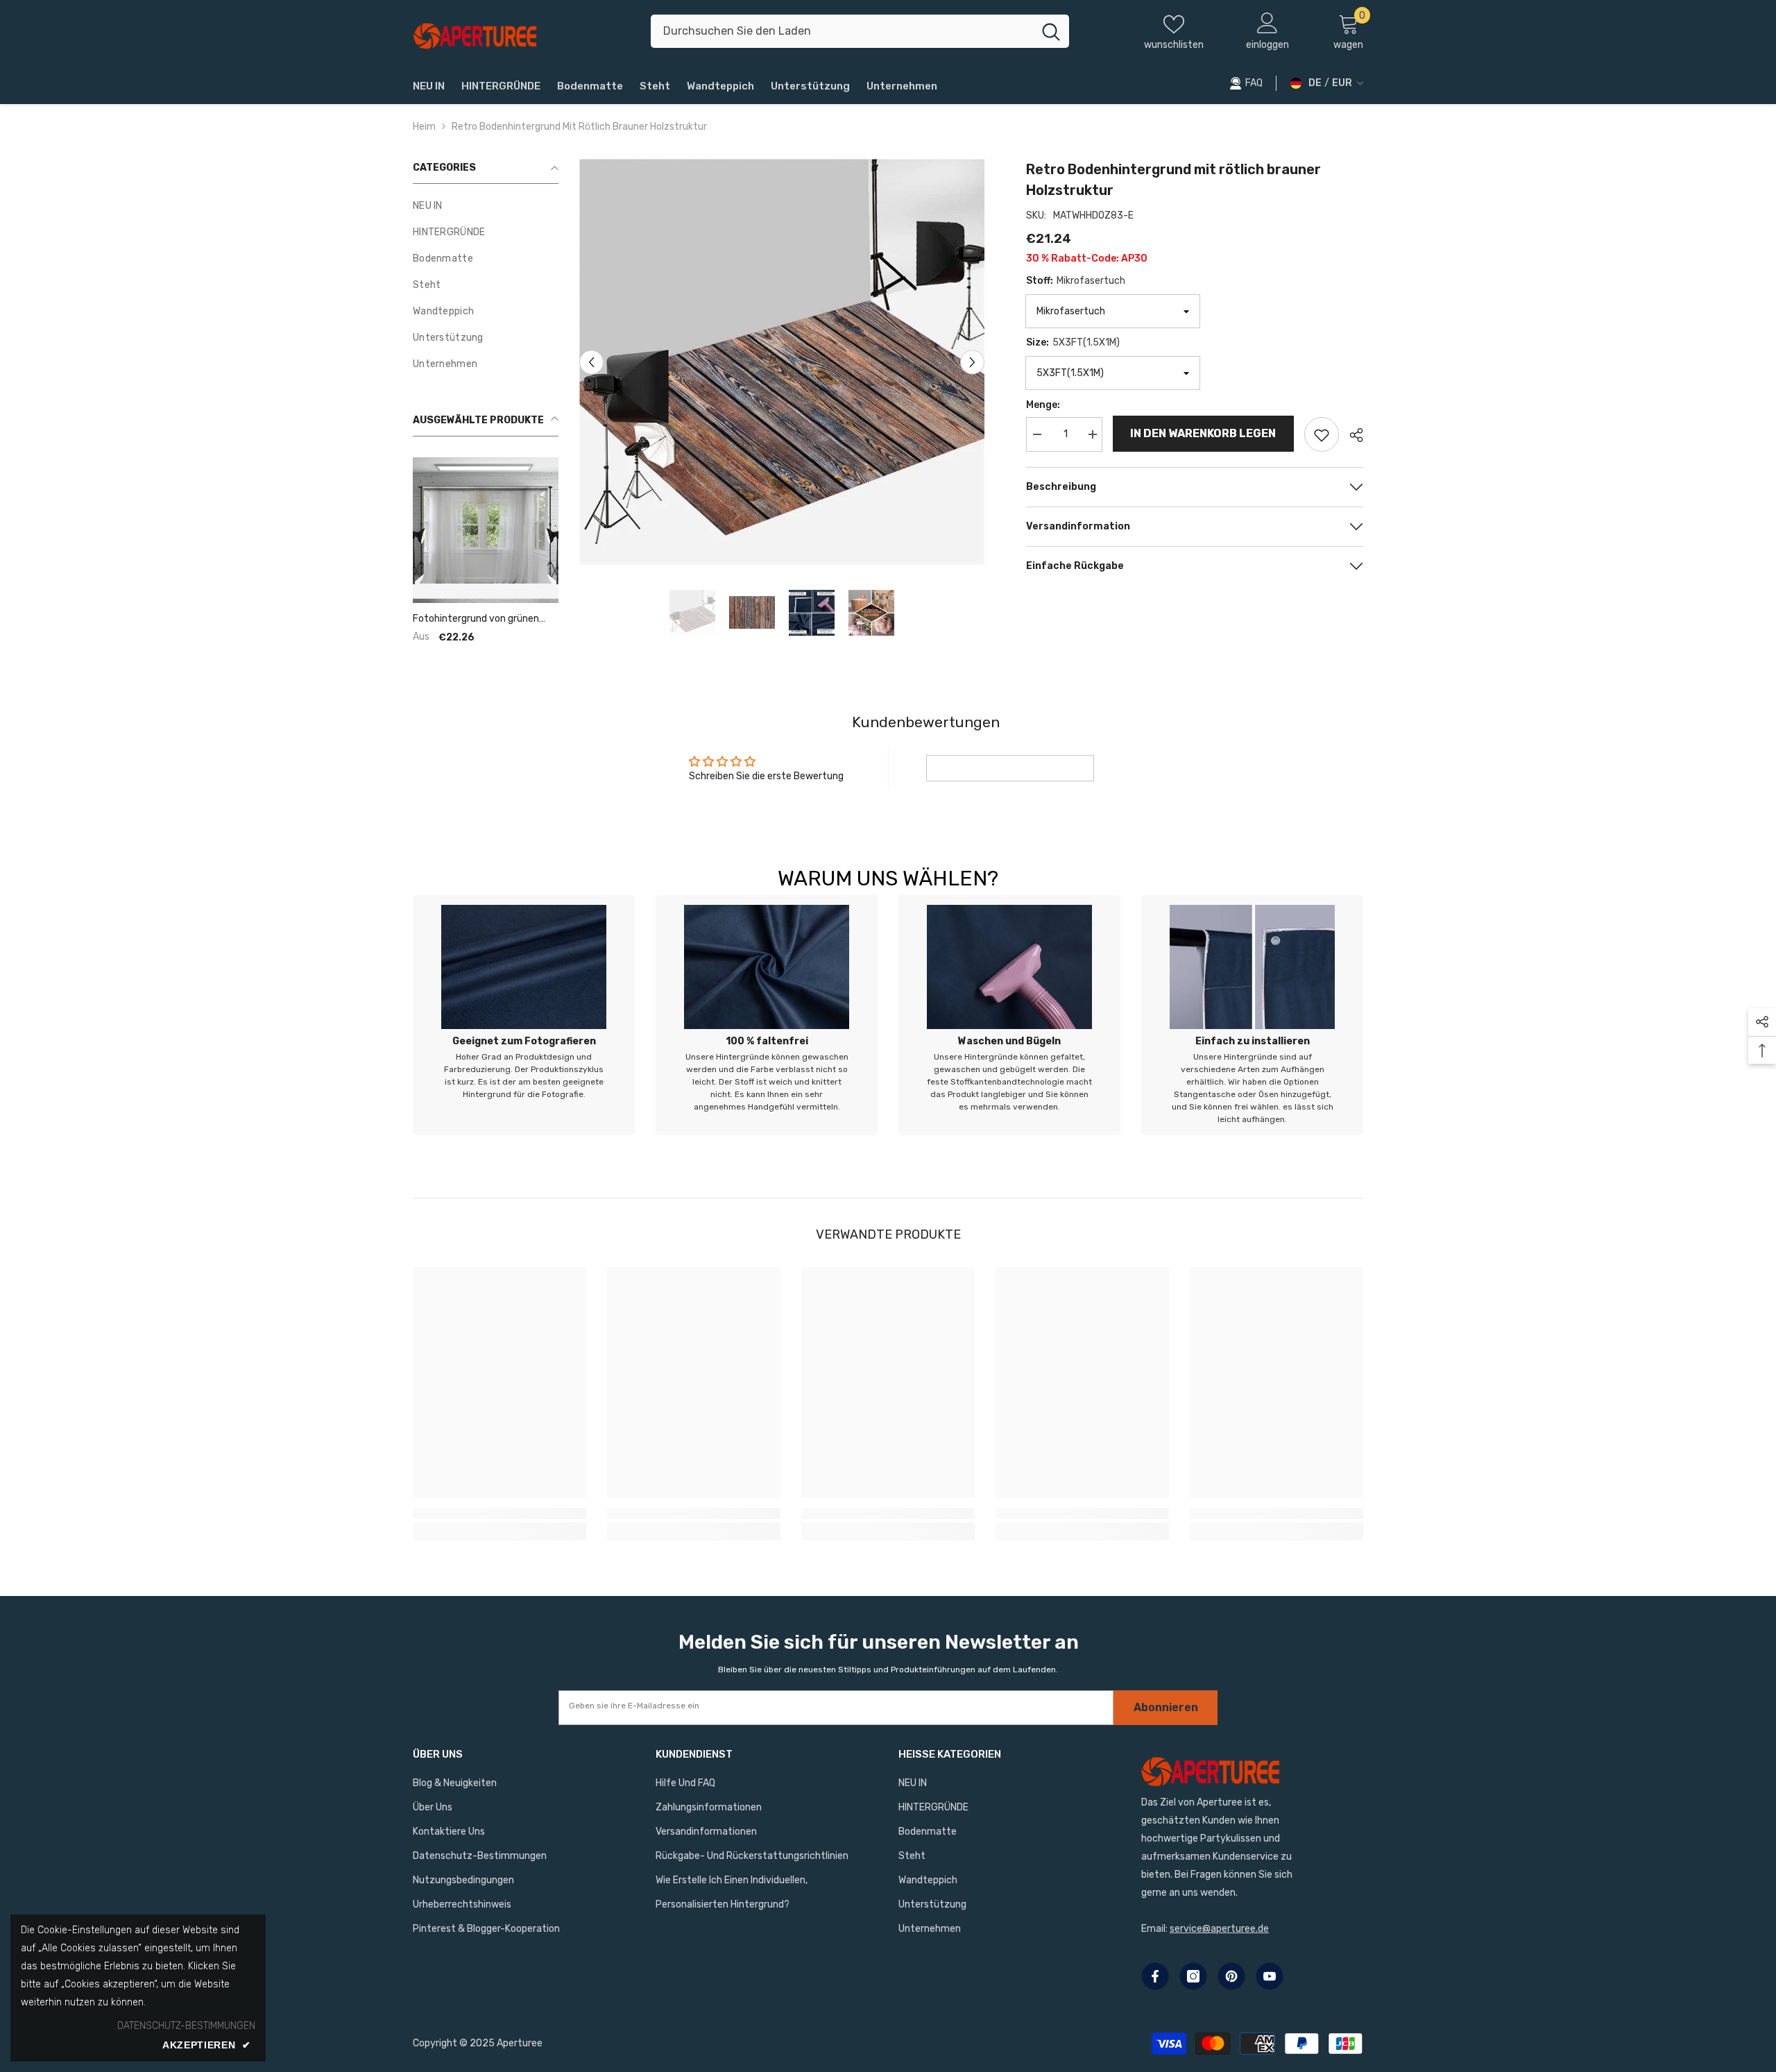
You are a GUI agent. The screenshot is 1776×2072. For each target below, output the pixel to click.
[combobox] (842, 31)
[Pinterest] (1231, 1976)
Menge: (1043, 405)
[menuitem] (486, 206)
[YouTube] (1270, 1976)
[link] (524, 1015)
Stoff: (1076, 281)
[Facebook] (1155, 1976)
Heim (424, 127)
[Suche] (860, 31)
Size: (1073, 342)
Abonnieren (1166, 1707)
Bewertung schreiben (1010, 768)
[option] (782, 362)
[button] (591, 362)
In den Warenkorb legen (1204, 433)
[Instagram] (1193, 1976)
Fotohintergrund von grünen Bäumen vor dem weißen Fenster (476, 619)
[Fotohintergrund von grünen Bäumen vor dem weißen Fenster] (486, 530)
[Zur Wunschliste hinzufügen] (1322, 434)
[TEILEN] (1351, 435)
